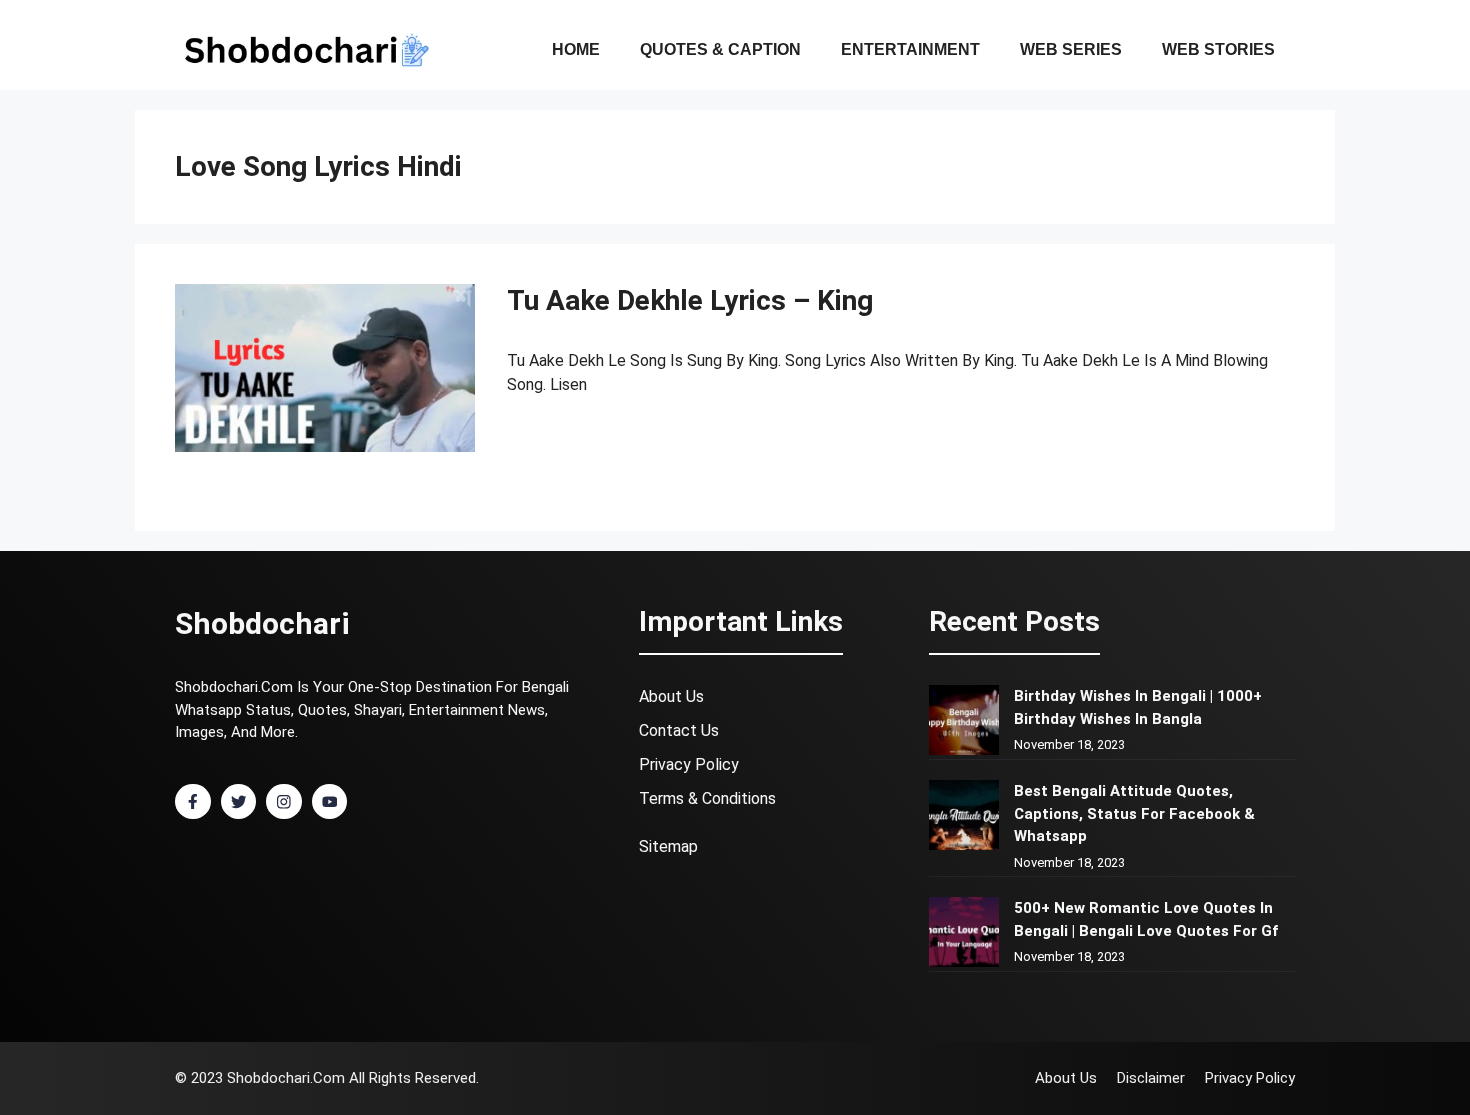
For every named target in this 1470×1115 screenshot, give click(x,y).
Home (576, 49)
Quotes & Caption (720, 49)
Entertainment (910, 49)
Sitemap (668, 846)
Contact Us (679, 730)
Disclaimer (1151, 1078)
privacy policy (689, 764)
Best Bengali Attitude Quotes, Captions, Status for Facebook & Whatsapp (1134, 813)
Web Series (1071, 49)
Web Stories (1218, 49)
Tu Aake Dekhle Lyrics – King (690, 300)
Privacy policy (1250, 1078)
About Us (671, 696)
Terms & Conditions (707, 798)
